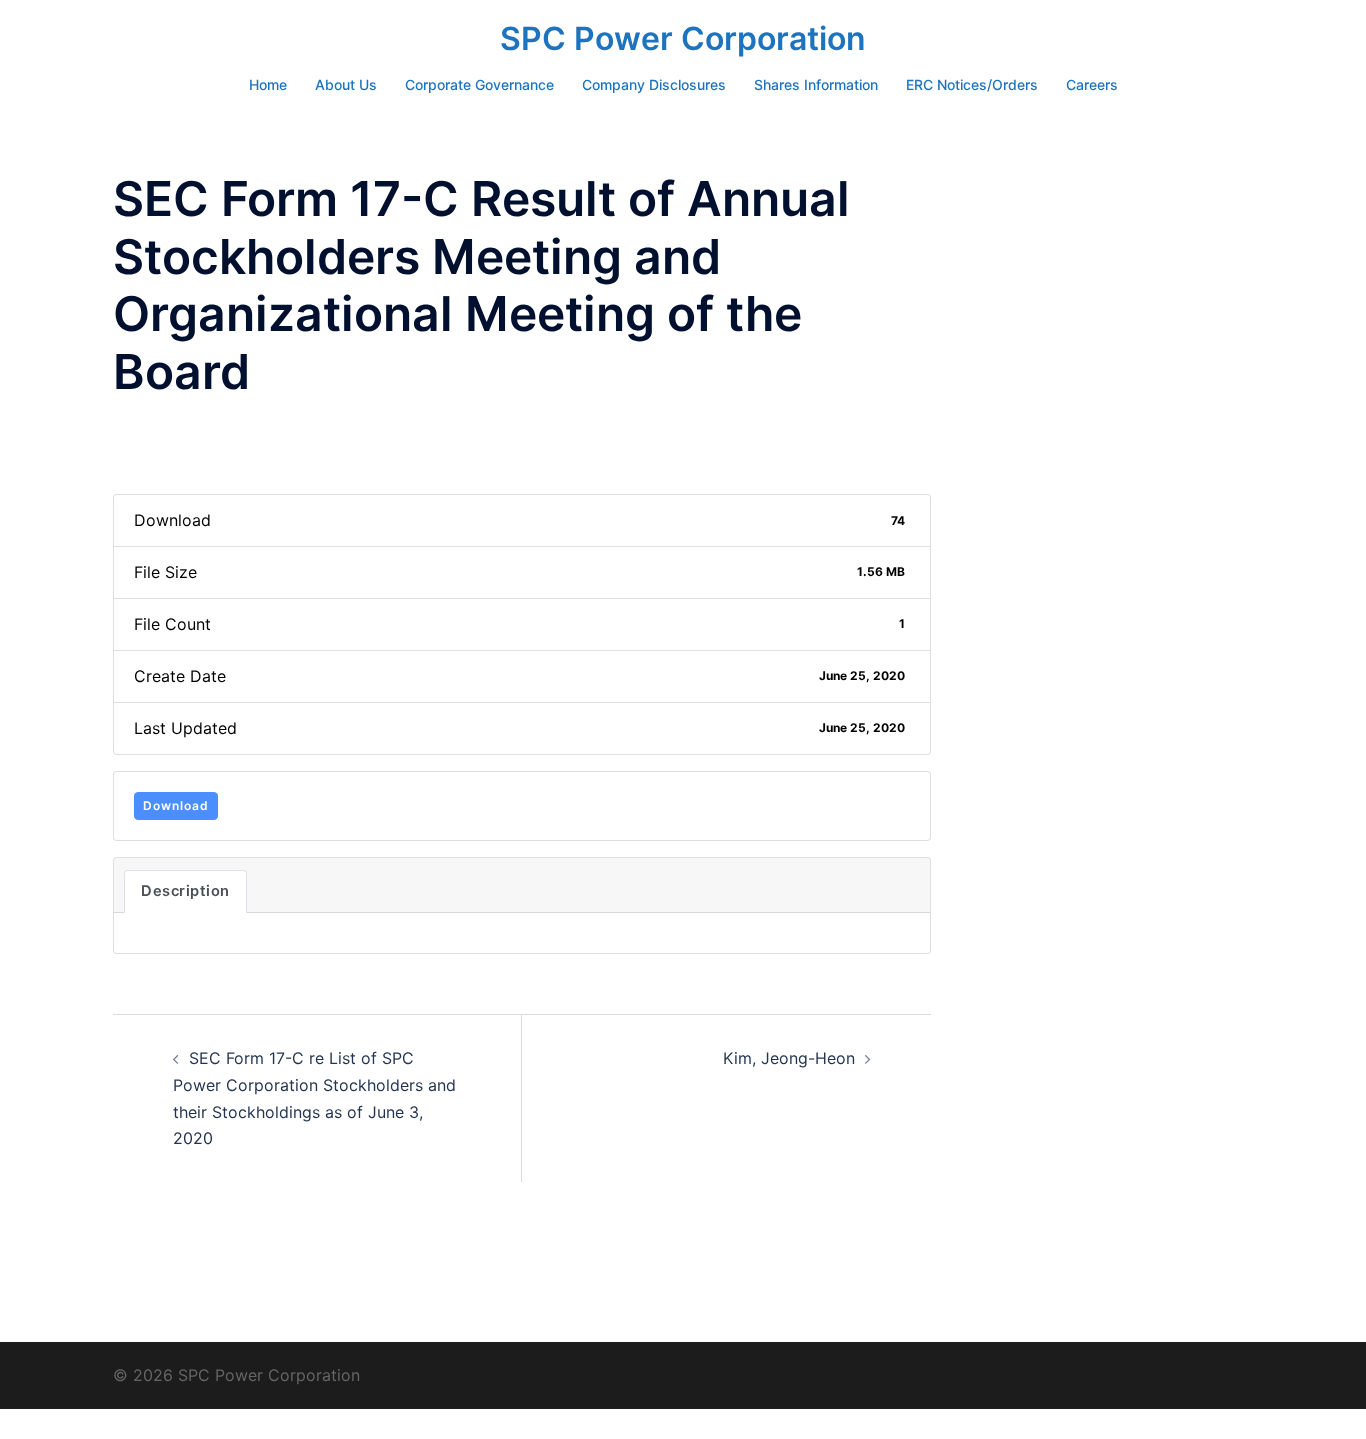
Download (176, 805)
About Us (346, 84)
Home (268, 84)
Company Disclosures (654, 84)
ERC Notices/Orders (972, 84)
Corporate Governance (479, 84)
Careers (1092, 84)
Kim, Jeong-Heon (789, 1058)
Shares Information (816, 84)
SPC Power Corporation (683, 38)
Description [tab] (185, 891)
